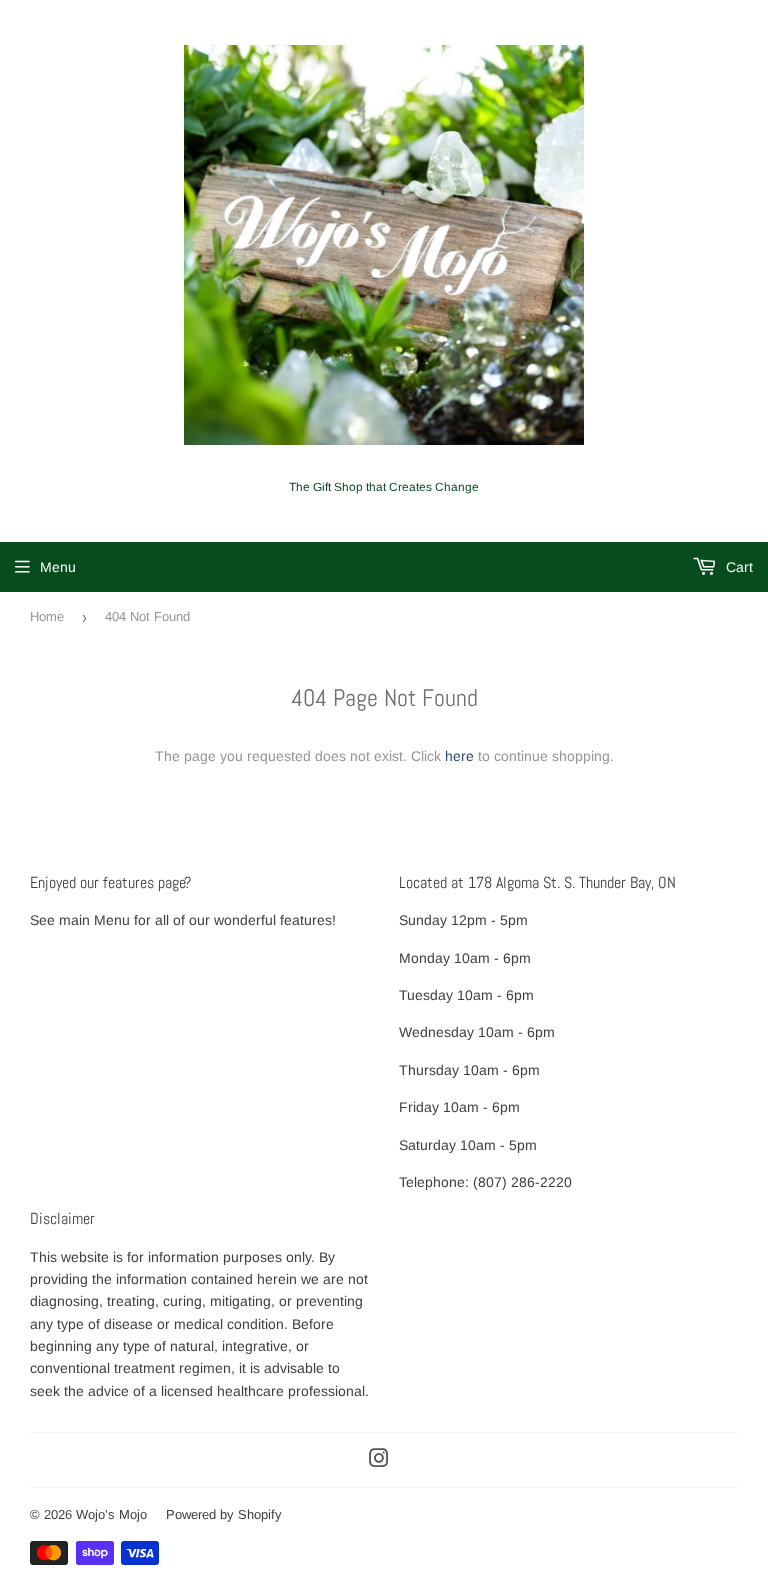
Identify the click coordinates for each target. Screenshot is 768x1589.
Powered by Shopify (224, 1514)
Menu (58, 567)
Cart (737, 567)
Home (47, 616)
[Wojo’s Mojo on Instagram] (379, 1461)
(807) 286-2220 (522, 1182)
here (459, 756)
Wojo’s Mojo (111, 1514)
